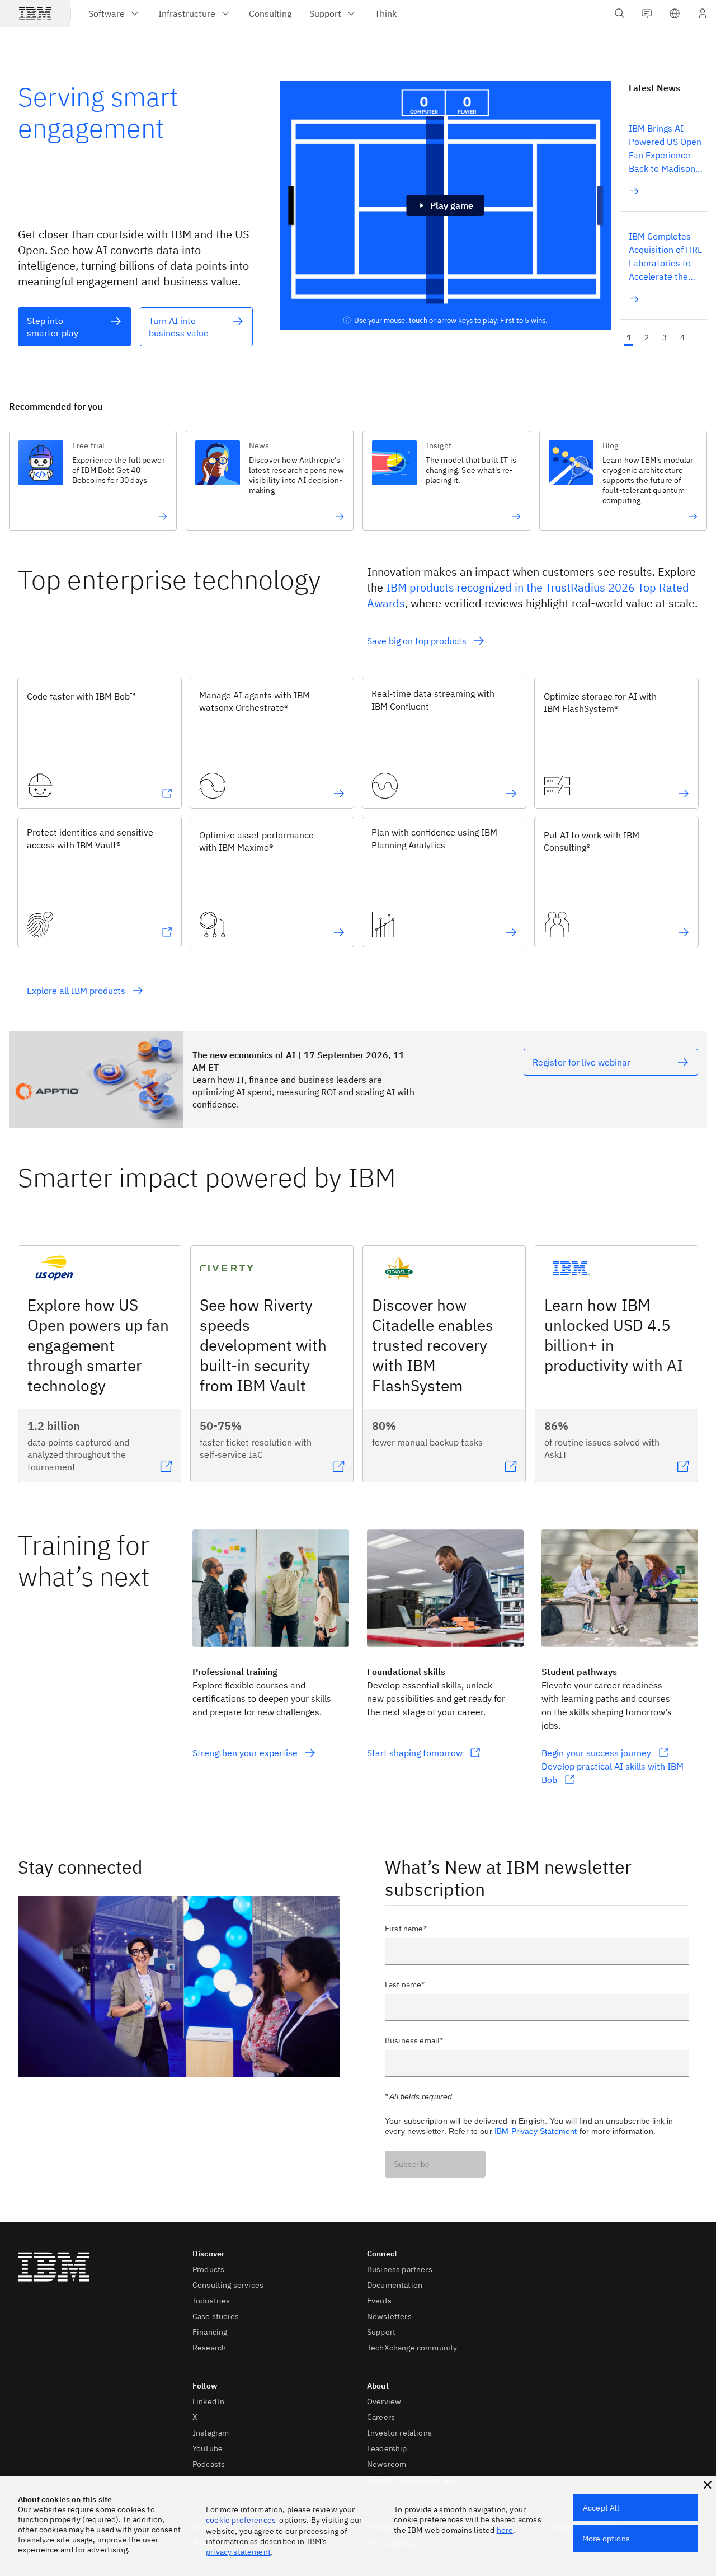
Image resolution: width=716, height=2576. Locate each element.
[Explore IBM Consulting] (684, 932)
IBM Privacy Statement (536, 2131)
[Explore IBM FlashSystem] (684, 794)
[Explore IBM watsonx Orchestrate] (339, 794)
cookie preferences (241, 2520)
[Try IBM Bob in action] (120, 517)
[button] (675, 13)
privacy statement (238, 2552)
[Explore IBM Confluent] (511, 794)
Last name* (405, 1984)
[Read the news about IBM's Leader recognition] (650, 517)
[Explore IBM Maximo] (339, 932)
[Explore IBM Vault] (167, 932)
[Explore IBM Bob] (167, 794)
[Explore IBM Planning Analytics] (511, 932)
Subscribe (412, 2164)
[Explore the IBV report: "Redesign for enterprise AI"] (296, 517)
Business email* (414, 2040)
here (505, 2530)
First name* (406, 1929)
